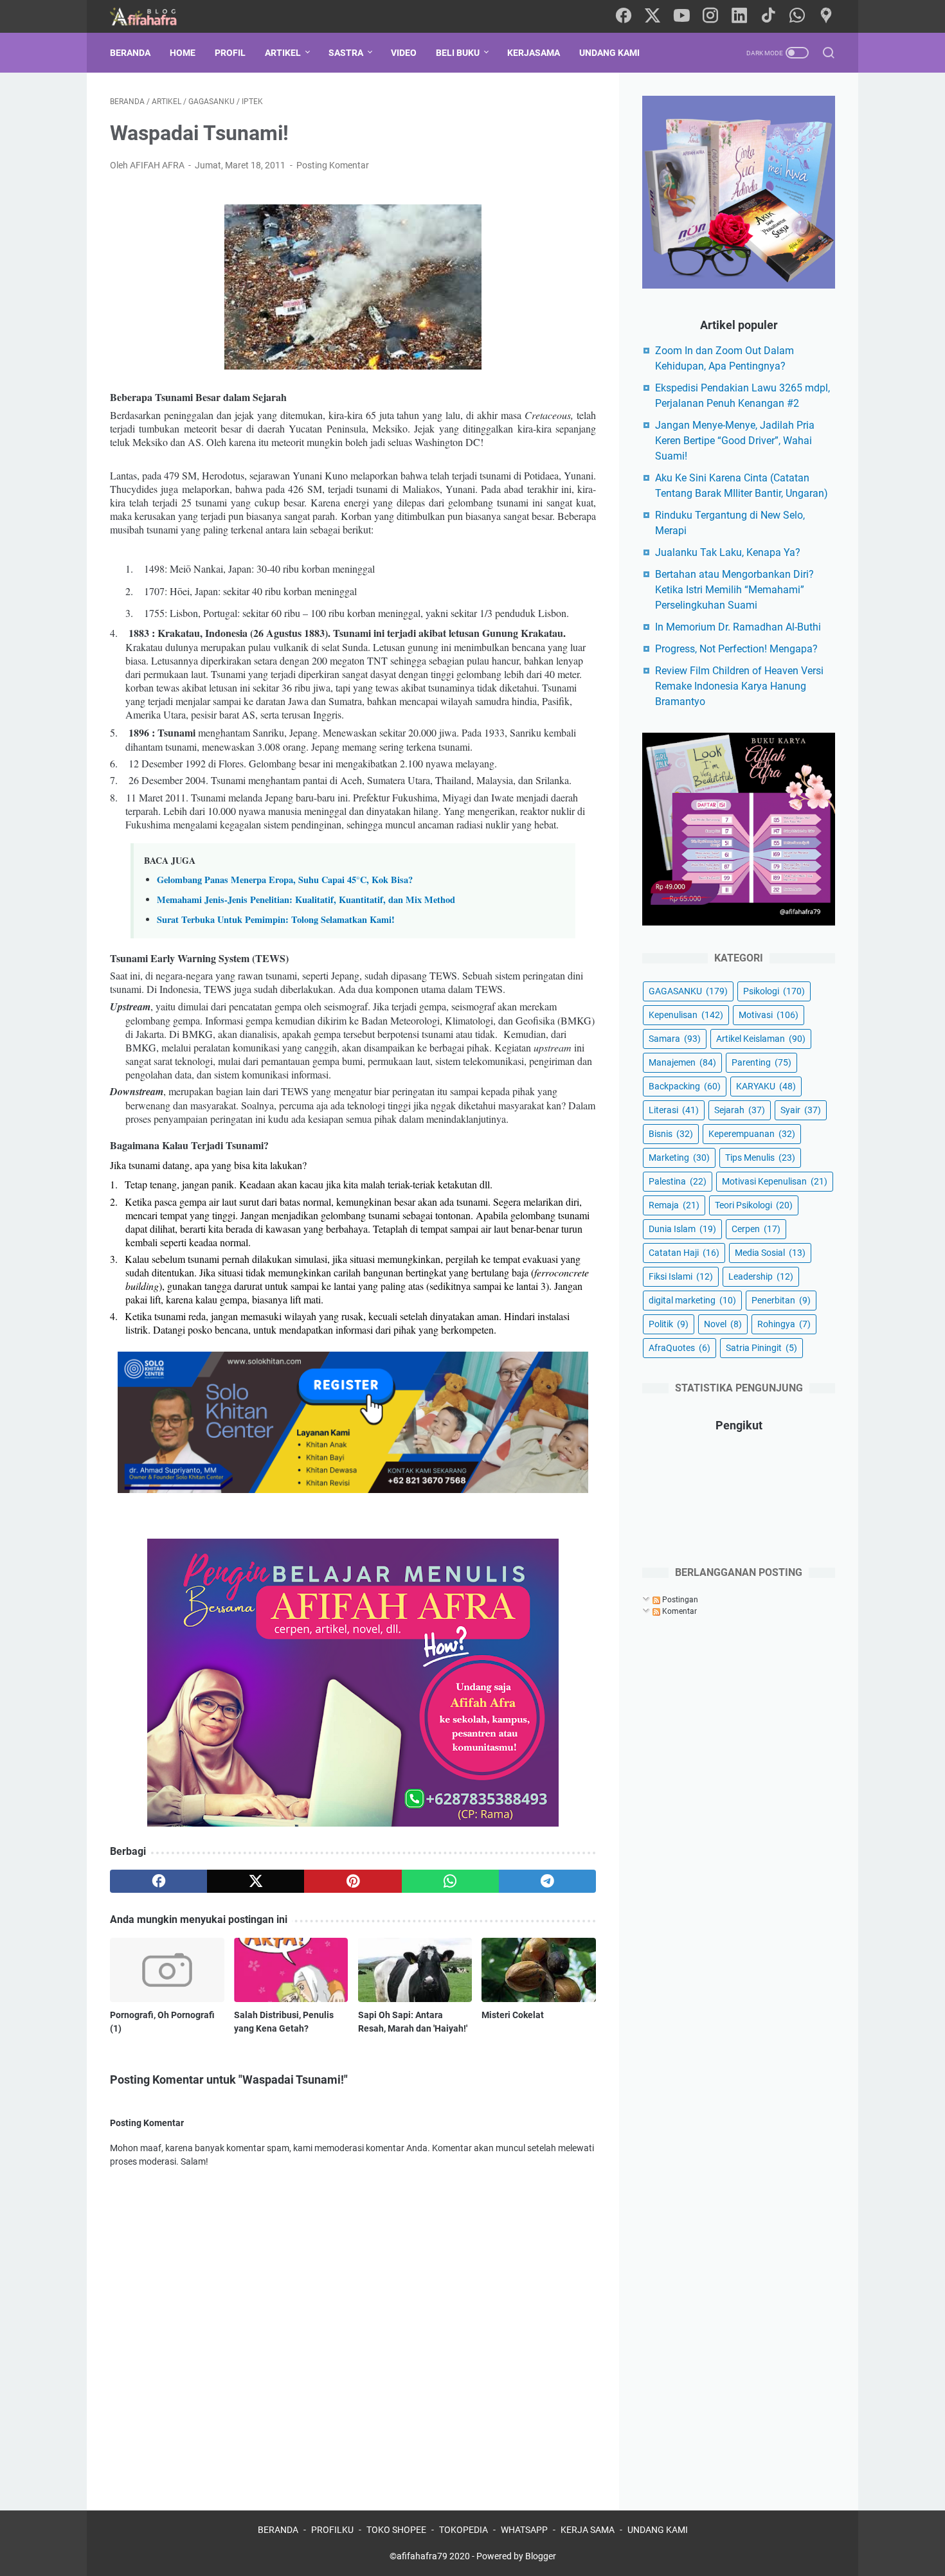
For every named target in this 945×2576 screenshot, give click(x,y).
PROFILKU (332, 2530)
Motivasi (769, 1015)
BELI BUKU (458, 53)
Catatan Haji (684, 1253)
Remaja (674, 1205)
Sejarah (740, 1110)
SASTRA (346, 53)
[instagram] (710, 16)
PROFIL (230, 53)
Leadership (761, 1276)
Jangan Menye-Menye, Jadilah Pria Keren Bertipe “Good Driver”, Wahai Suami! (735, 441)
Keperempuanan (752, 1134)
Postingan (679, 1600)
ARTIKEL (283, 53)
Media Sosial (770, 1253)
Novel (723, 1324)
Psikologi (774, 991)
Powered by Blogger (516, 2556)
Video (404, 53)
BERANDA (278, 2530)
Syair (801, 1110)
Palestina (678, 1181)
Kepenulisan (686, 1015)
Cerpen (756, 1229)
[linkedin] (739, 16)
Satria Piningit (761, 1348)
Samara (675, 1039)
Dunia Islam (682, 1229)
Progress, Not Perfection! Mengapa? (736, 649)
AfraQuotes (679, 1348)
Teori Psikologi (754, 1205)
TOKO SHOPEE (396, 2530)
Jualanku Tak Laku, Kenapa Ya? (728, 552)
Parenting (761, 1062)
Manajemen (682, 1062)
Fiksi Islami (681, 1276)
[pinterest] (353, 1881)
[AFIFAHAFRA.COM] (153, 16)
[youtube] (681, 16)
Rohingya (784, 1324)
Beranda (130, 53)
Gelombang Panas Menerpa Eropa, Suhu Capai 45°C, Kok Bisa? (285, 880)
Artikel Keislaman (761, 1039)
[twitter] (652, 16)
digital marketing (692, 1300)
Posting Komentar (333, 165)
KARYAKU (766, 1086)
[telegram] (547, 1881)
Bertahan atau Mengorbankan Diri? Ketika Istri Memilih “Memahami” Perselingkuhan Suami (734, 590)
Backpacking (685, 1086)
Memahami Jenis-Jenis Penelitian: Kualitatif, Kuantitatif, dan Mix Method (306, 899)
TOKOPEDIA (464, 2530)
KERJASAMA (534, 53)
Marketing (679, 1158)
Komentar (679, 1611)
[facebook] (624, 16)
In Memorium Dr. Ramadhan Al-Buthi (738, 627)
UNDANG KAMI (609, 53)
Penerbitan (781, 1300)
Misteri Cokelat (513, 2015)
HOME (183, 53)
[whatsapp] (797, 16)
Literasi (674, 1110)
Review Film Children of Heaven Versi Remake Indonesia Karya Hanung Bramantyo (739, 686)
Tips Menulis (760, 1158)
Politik (669, 1324)
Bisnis (671, 1134)
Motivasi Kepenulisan (775, 1181)
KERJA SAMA (588, 2530)
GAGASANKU (688, 991)
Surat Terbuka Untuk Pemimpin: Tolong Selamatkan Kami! (276, 919)
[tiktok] (768, 16)
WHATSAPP (524, 2530)
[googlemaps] (826, 16)
